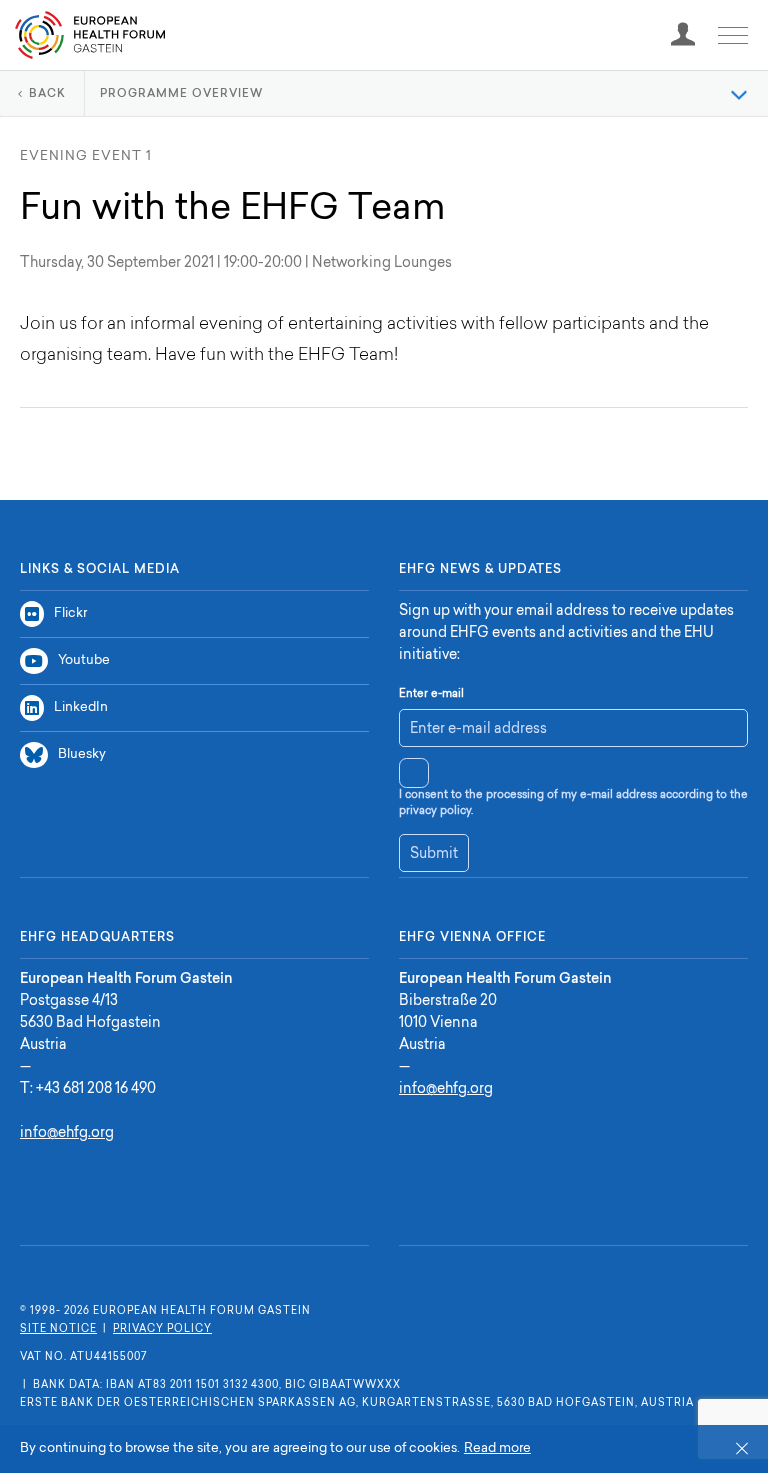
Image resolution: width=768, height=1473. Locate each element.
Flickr (70, 613)
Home (90, 35)
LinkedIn (81, 707)
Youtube (84, 660)
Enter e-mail (431, 694)
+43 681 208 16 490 (96, 1090)
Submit (434, 855)
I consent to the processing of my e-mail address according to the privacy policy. (573, 804)
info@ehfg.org (67, 1134)
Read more (497, 1448)
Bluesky (82, 754)
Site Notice (58, 1330)
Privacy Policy (162, 1330)
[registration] (683, 35)
